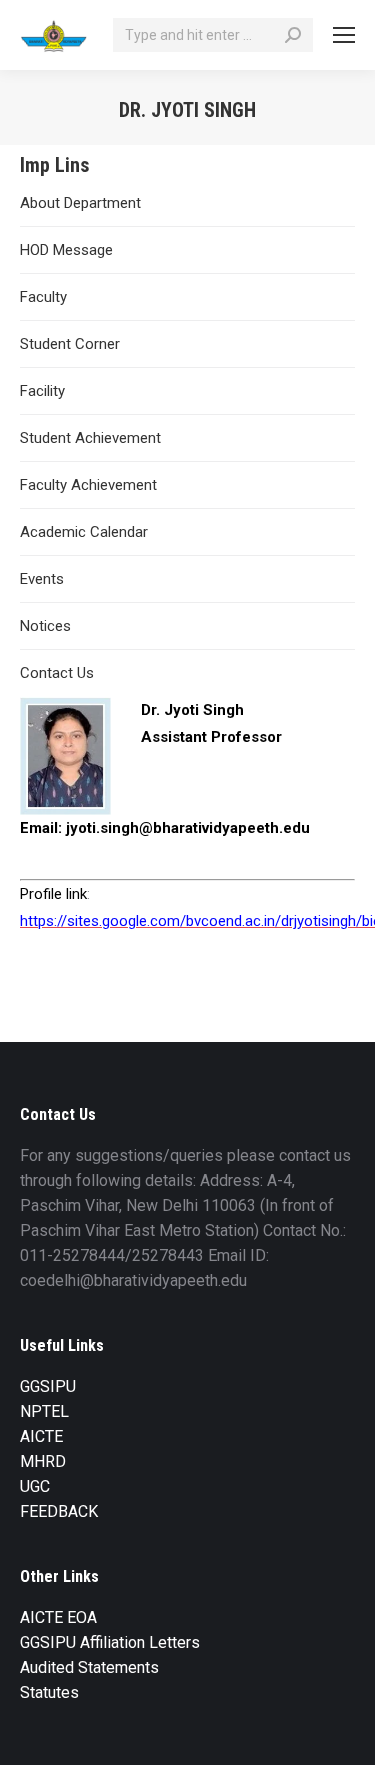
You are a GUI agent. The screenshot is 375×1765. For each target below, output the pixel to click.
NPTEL (44, 1411)
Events (42, 579)
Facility (42, 391)
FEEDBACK (59, 1511)
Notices (45, 626)
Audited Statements (89, 1667)
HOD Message (66, 250)
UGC (35, 1486)
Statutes (49, 1692)
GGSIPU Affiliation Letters (110, 1642)
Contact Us (57, 673)
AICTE (41, 1436)
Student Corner (70, 344)
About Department (80, 203)
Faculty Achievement (88, 485)
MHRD (43, 1461)
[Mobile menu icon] (344, 35)
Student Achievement (90, 438)
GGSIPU (48, 1386)
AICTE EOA (58, 1617)
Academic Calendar (84, 532)
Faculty (43, 297)
